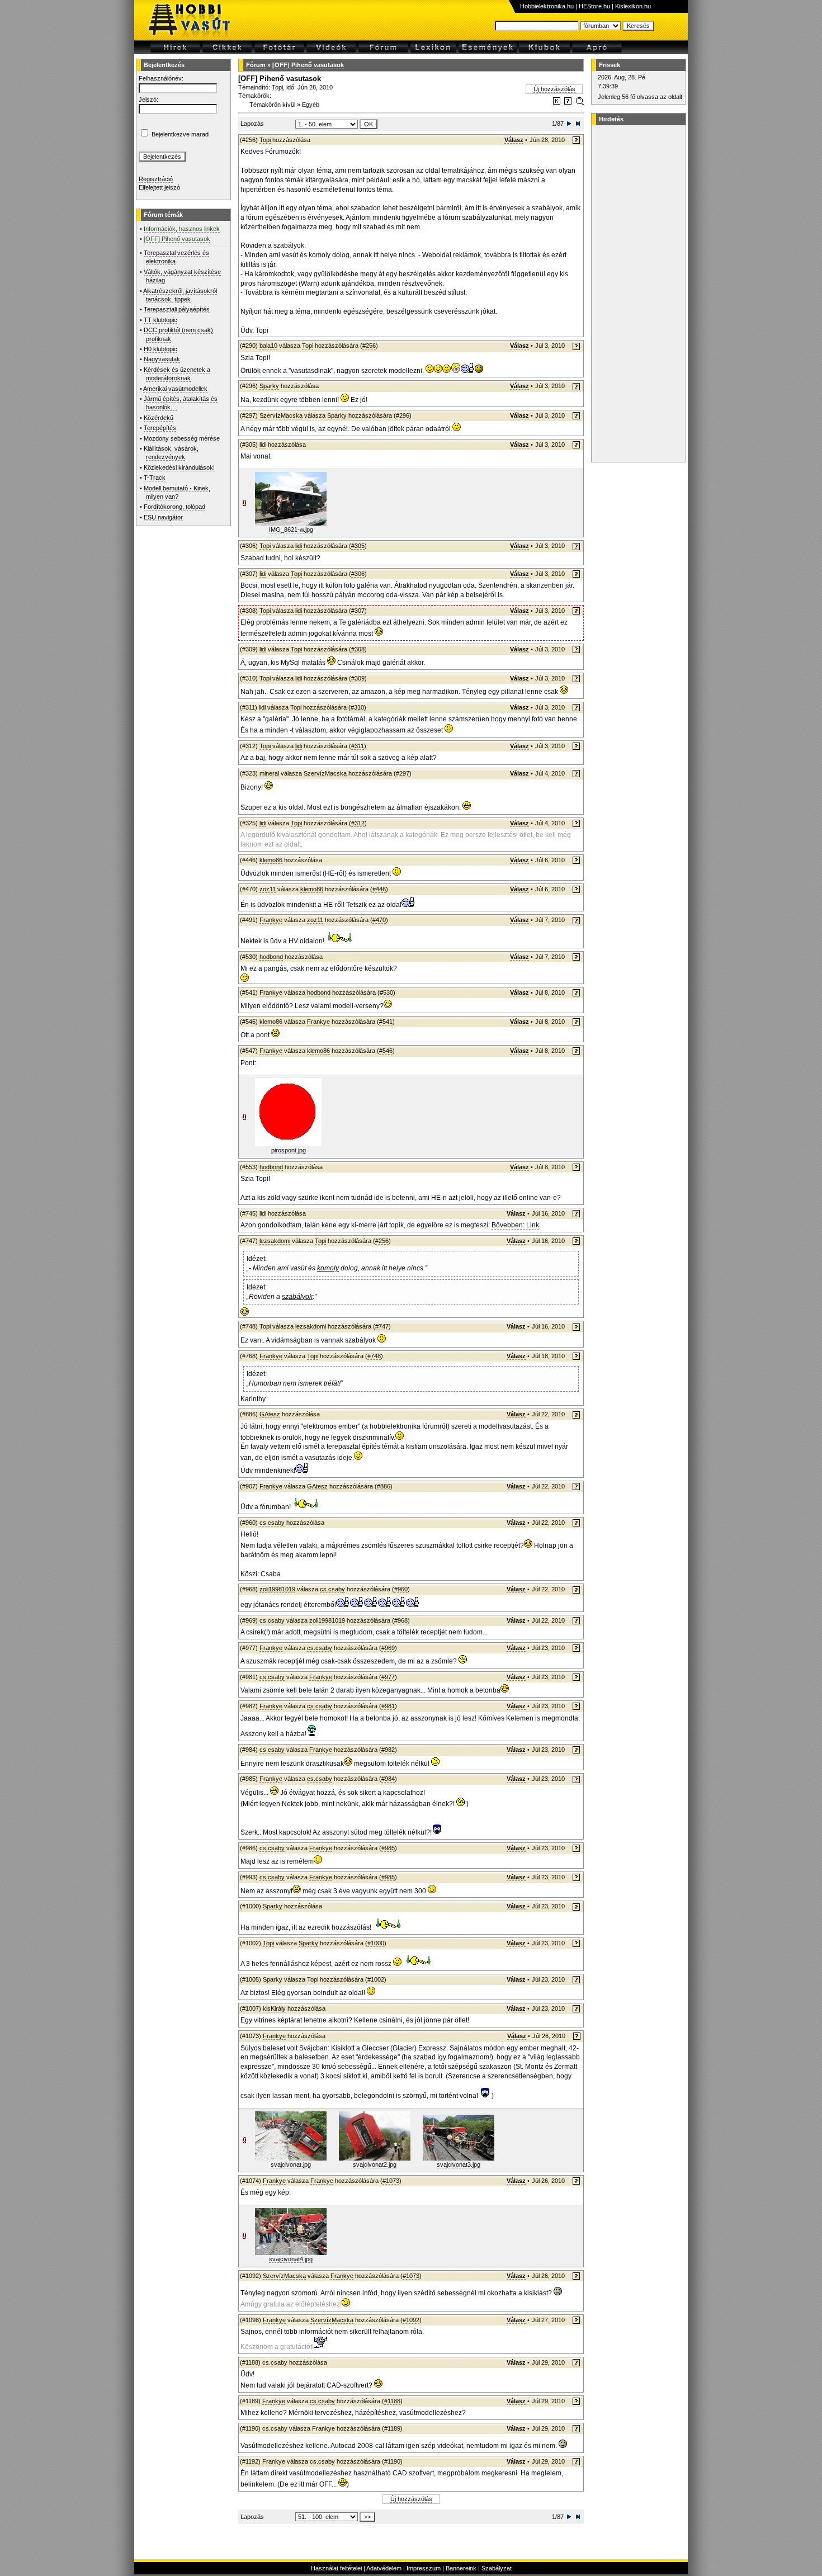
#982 (388, 1750)
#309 (358, 678)
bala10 (268, 346)
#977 (388, 1677)
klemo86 (271, 860)
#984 (388, 1779)
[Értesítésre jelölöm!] (579, 103)
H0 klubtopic (160, 349)
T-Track (155, 478)
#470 (379, 920)
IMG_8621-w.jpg (291, 530)
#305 (358, 546)
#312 (358, 823)
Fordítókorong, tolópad (174, 507)
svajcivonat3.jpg (459, 2164)
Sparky (269, 386)
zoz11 (268, 889)
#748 (374, 1356)
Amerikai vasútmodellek (175, 389)
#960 (401, 1589)
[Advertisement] (637, 294)
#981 (388, 1706)
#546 (386, 1051)
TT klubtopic (160, 320)
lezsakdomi (275, 1241)
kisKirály (274, 2008)
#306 (358, 574)
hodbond (271, 957)
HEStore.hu (594, 6)
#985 (388, 1848)
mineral (269, 773)
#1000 (376, 1943)
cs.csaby (272, 1523)
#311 (358, 746)
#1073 (391, 2181)
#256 (369, 346)
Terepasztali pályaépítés (177, 309)
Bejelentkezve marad (180, 134)
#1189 (392, 2428)
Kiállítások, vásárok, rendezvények (171, 453)
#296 (403, 415)
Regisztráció (156, 179)
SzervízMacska (281, 415)
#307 (358, 611)
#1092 (411, 2320)
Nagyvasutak (162, 359)
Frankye (271, 920)
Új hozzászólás (554, 89)
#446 (379, 889)
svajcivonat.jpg (291, 2164)
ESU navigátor (163, 517)
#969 (388, 1648)
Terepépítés (160, 428)
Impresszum (424, 2568)
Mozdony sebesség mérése (182, 438)
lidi (263, 445)
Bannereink (461, 2568)
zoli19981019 (277, 1589)
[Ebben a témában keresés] (557, 103)
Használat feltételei (336, 2568)
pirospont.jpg (289, 1150)
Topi (277, 87)
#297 (403, 773)
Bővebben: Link (515, 1225)
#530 (386, 992)
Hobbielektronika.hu (547, 6)
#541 (386, 1022)
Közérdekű (159, 418)
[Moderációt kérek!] (568, 103)
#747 (382, 1326)
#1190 (392, 2461)
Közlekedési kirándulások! (179, 467)
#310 (357, 707)
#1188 (392, 2401)
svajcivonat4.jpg (291, 2259)
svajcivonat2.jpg (375, 2164)
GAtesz (270, 1414)
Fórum (256, 65)
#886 (384, 1486)
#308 (358, 649)
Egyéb (311, 105)
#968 (401, 1620)
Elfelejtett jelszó (159, 187)
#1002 (376, 1979)
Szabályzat (497, 2568)
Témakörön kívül (272, 105)
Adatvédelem (384, 2568)
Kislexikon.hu (633, 6)
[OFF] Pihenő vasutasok (308, 65)
